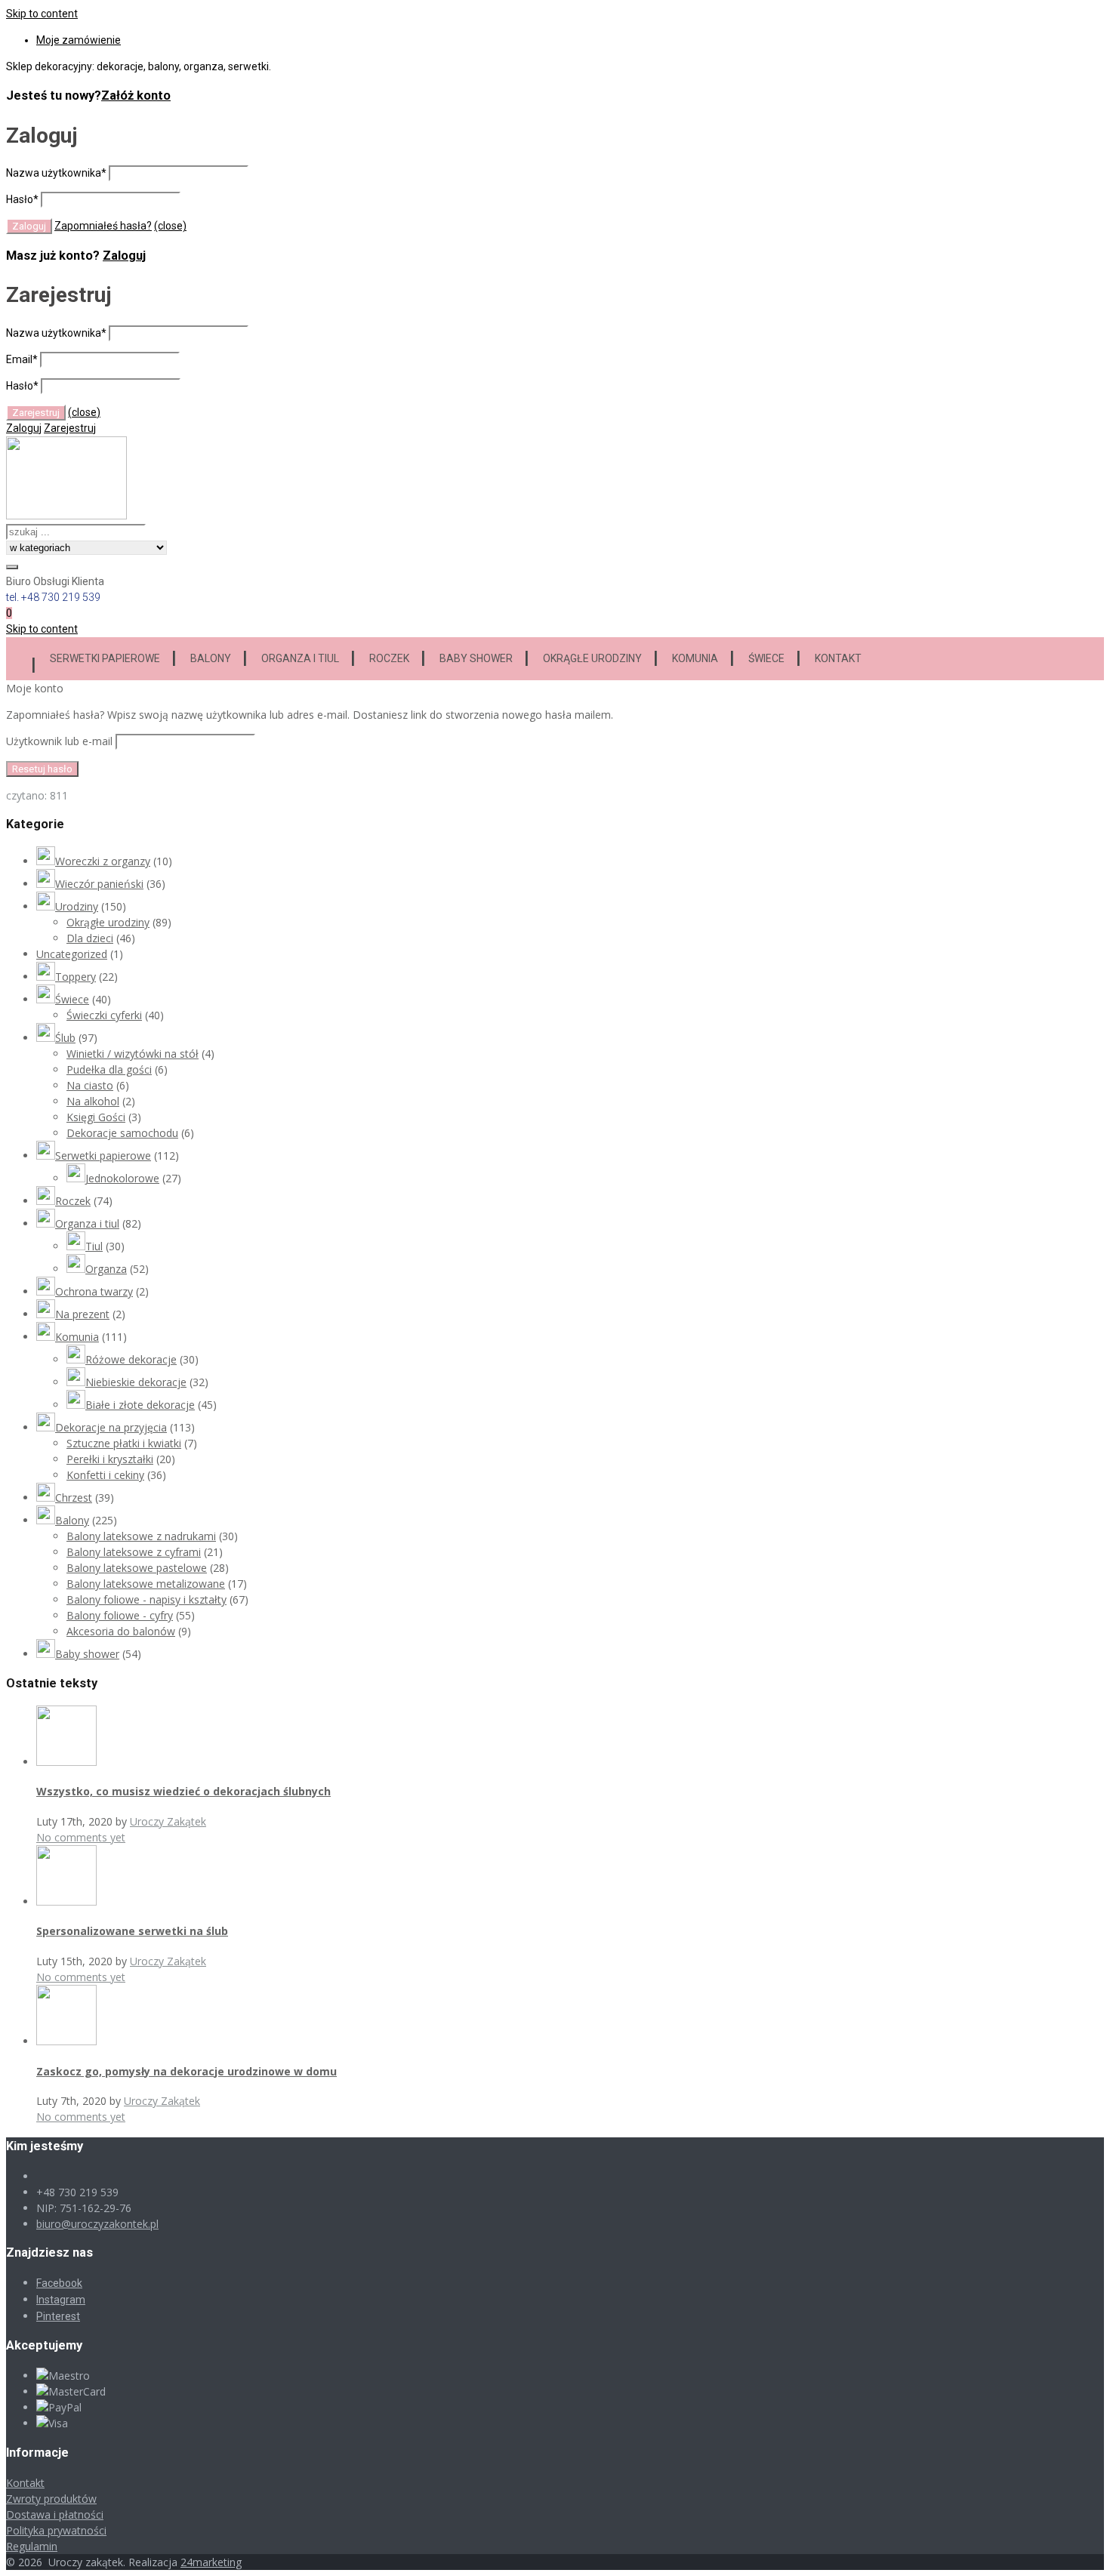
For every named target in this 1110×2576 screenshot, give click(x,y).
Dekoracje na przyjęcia (111, 1427)
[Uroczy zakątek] (66, 516)
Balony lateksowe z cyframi (134, 1552)
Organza (106, 1269)
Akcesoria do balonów (121, 1631)
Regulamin (32, 2546)
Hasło (22, 199)
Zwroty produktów (51, 2499)
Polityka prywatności (56, 2530)
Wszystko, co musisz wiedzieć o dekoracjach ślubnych (183, 1791)
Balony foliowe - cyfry (120, 1615)
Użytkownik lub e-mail (59, 741)
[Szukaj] (12, 567)
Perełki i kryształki (110, 1459)
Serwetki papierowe (105, 658)
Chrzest (74, 1498)
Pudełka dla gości (109, 1069)
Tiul (94, 1246)
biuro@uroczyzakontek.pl (97, 2224)
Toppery (76, 977)
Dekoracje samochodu (122, 1133)
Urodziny (77, 906)
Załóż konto (136, 96)
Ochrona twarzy (94, 1291)
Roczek (389, 658)
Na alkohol (93, 1101)
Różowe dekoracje (131, 1359)
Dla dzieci (90, 938)
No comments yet (81, 1837)
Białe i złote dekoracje (140, 1405)
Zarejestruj (70, 428)
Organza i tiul (300, 658)
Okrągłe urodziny (592, 658)
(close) (170, 226)
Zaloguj (124, 256)
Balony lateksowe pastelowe (137, 1568)
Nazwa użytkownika (56, 173)
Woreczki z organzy (103, 861)
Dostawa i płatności (55, 2514)
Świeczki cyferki (104, 1015)
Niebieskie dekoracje (136, 1382)
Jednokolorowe (122, 1178)
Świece (766, 658)
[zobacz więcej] (66, 1762)
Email (22, 359)
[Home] (20, 656)
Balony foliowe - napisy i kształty (146, 1599)
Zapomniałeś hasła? (103, 226)
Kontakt (838, 658)
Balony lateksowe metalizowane (146, 1584)
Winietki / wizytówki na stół (133, 1054)
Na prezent (82, 1314)
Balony (211, 658)
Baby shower (476, 658)
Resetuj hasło (42, 769)
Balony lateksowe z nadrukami (141, 1536)
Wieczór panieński (99, 884)
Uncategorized (72, 954)
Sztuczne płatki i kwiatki (124, 1443)
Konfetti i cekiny (105, 1475)
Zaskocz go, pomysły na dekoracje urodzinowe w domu (187, 2071)
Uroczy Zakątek (168, 1821)
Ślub (65, 1038)
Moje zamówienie (79, 40)
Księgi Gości (96, 1117)
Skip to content (42, 14)
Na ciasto (90, 1085)
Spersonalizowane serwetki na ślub (132, 1931)
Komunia (695, 658)
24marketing (211, 2562)
